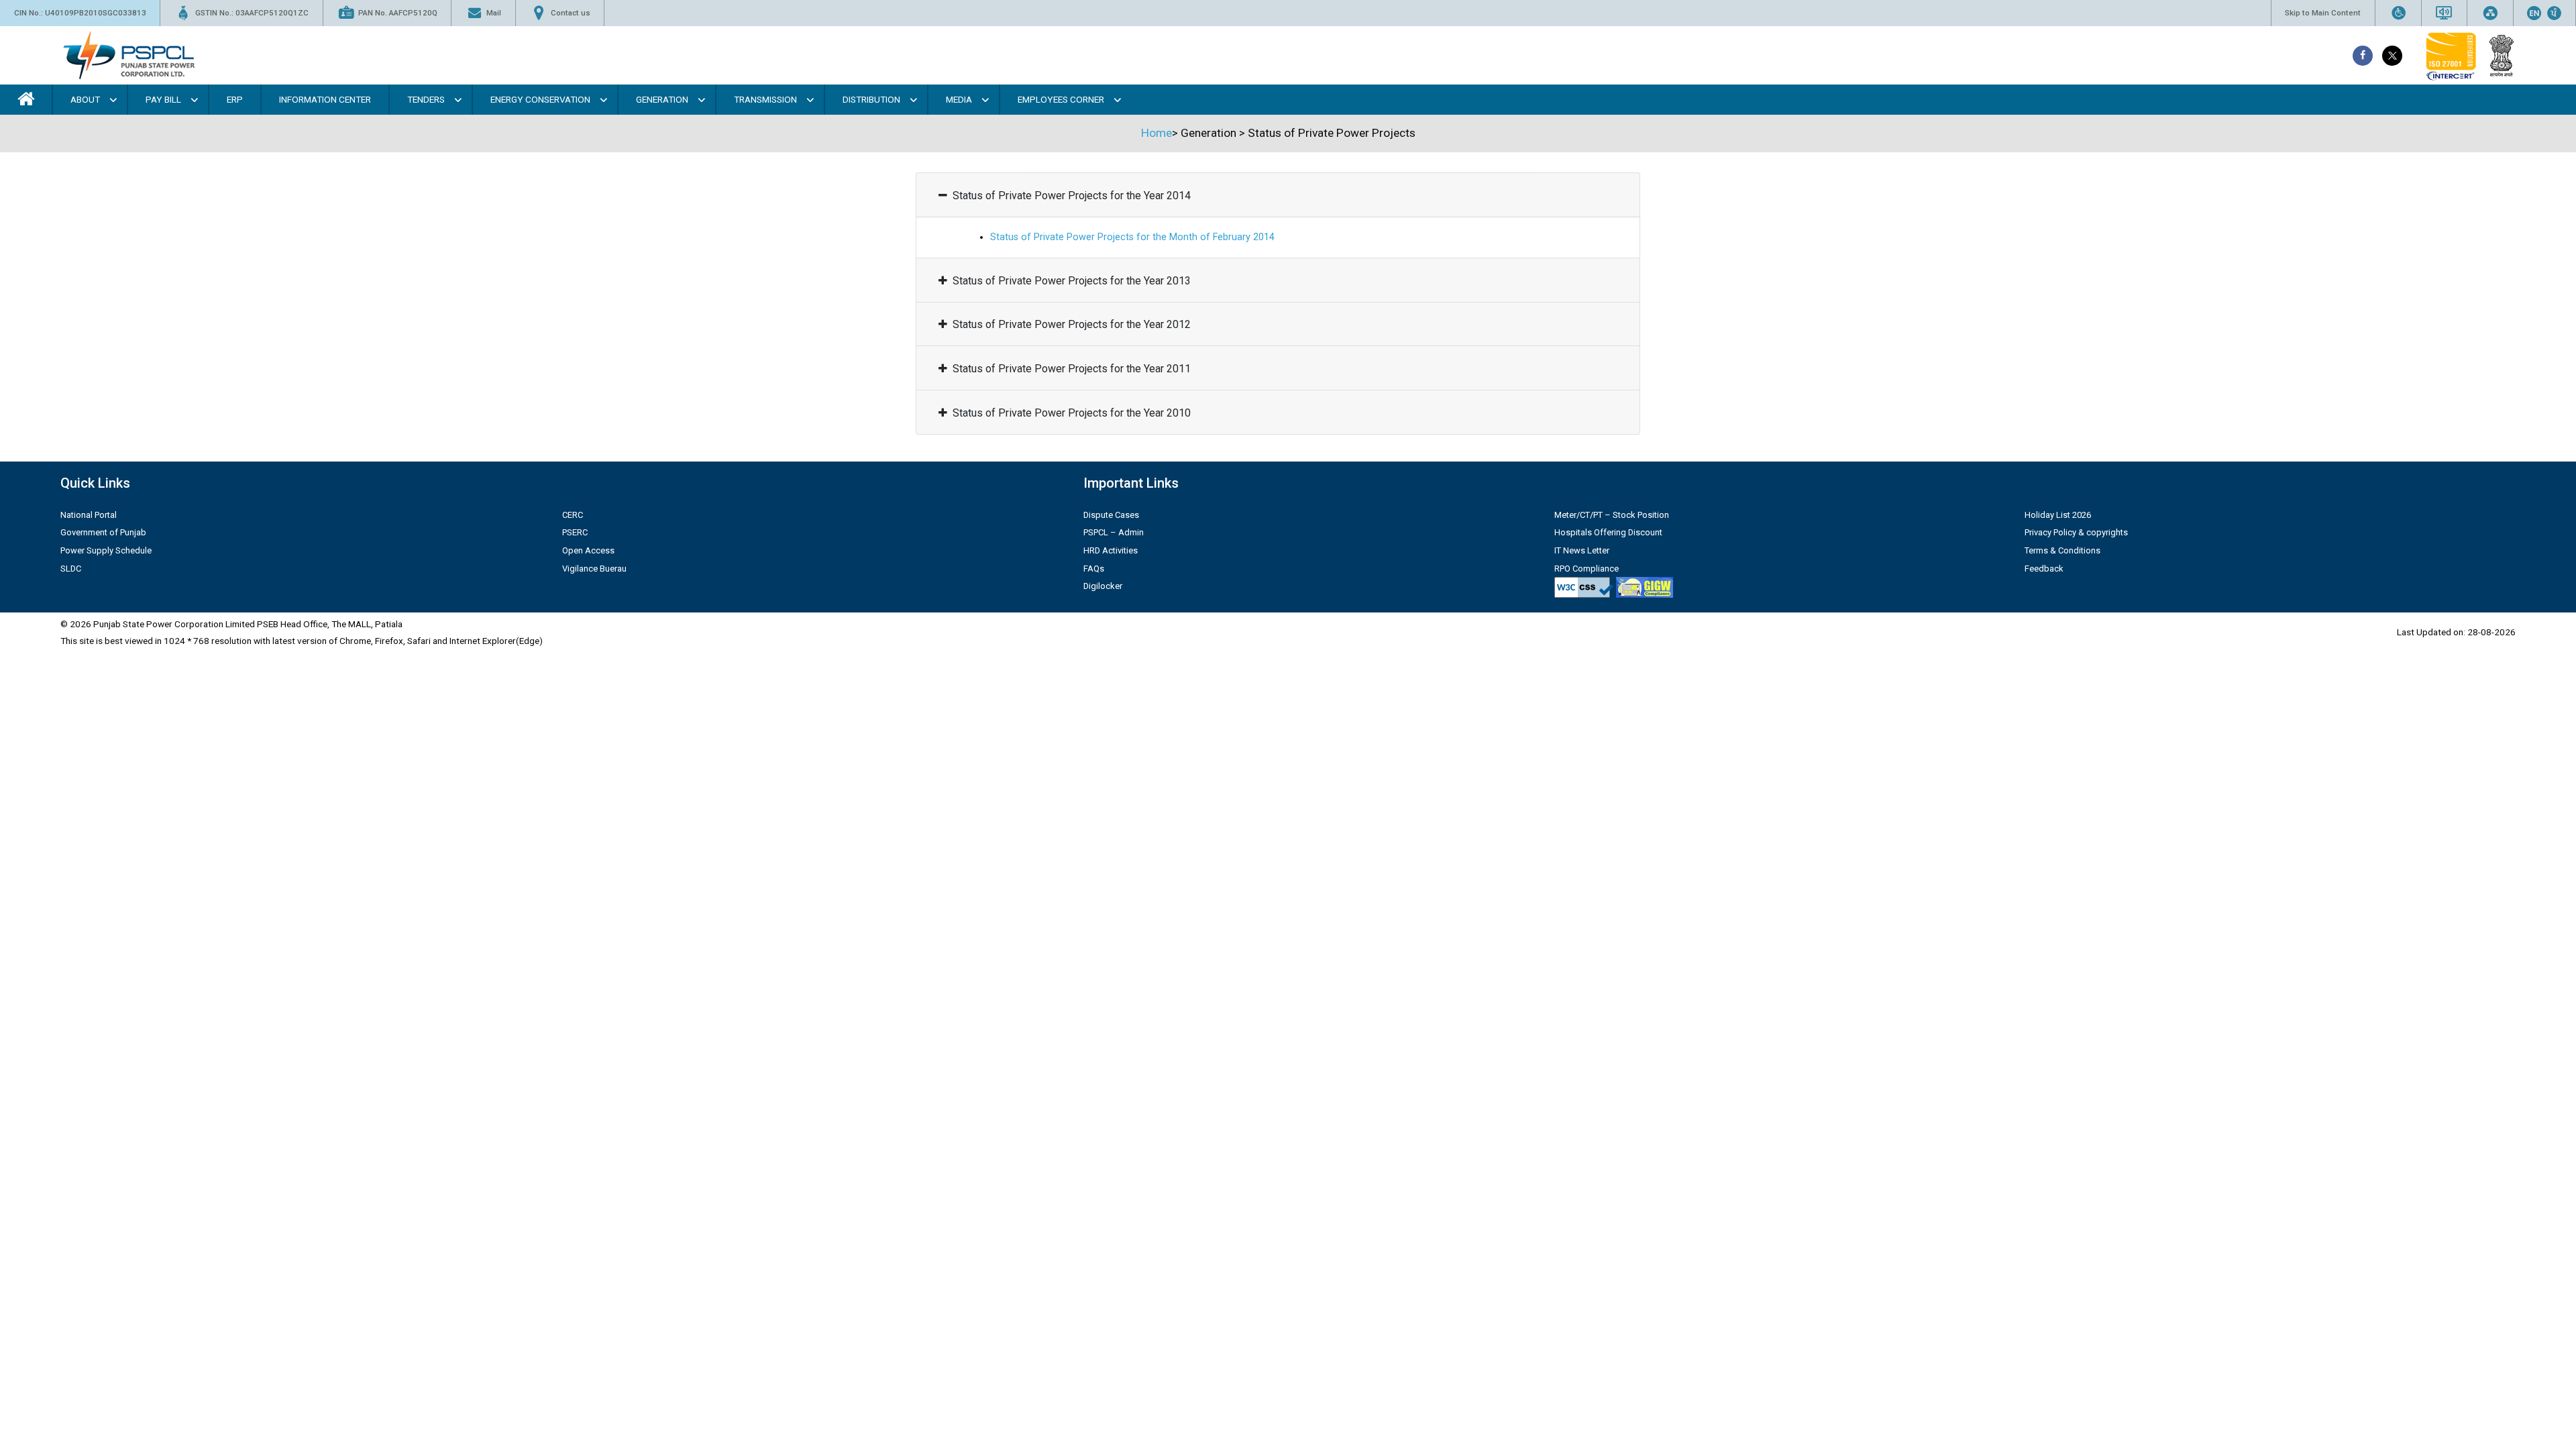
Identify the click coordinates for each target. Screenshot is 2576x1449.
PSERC (575, 532)
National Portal (89, 515)
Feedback (2044, 569)
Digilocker (1103, 586)
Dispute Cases (1111, 515)
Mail (494, 13)
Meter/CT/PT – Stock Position (1612, 515)
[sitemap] (2490, 13)
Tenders (426, 99)
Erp (235, 99)
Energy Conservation (540, 99)
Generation (662, 99)
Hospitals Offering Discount (1608, 532)
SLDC (71, 569)
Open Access (588, 550)
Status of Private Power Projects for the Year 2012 (1072, 324)
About (85, 99)
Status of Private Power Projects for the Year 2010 (1072, 413)
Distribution (871, 99)
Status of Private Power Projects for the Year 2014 (1072, 196)
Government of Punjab (103, 532)
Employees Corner (1061, 99)
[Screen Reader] (2444, 13)
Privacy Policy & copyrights (2076, 532)
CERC (573, 515)
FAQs (1094, 569)
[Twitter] (2392, 56)
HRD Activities (1111, 550)
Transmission (765, 99)
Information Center (325, 99)
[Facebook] (2363, 56)
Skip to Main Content (2323, 13)
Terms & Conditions (2062, 550)
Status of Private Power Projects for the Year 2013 (1072, 281)
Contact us (571, 13)
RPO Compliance (1587, 569)
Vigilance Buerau (594, 569)
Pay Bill (163, 99)
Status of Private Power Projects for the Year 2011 (1072, 369)
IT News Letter (1582, 550)
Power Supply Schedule (106, 550)
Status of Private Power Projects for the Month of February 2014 (1132, 237)
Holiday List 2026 (2058, 515)
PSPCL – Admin (1114, 532)
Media (959, 99)
